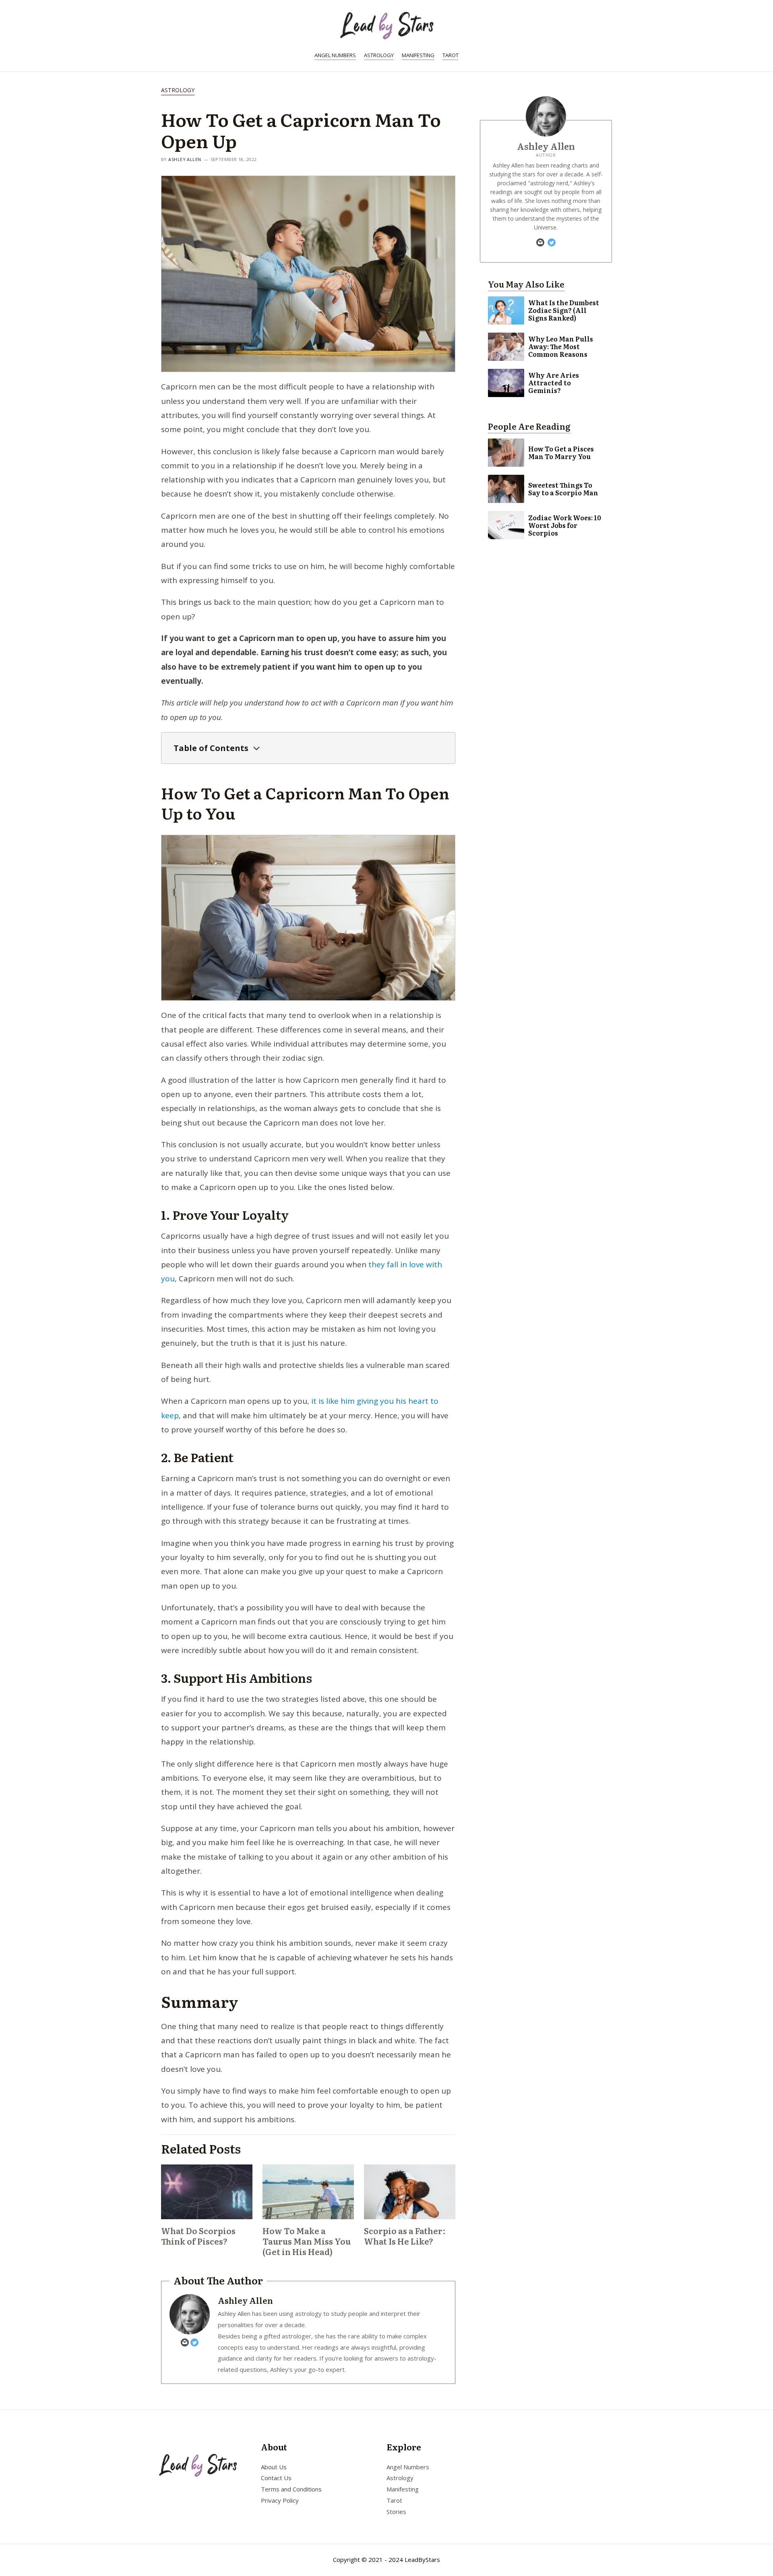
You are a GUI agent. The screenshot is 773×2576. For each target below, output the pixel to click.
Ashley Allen (185, 159)
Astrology (379, 55)
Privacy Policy (280, 2500)
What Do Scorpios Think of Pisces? (198, 2236)
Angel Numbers (335, 55)
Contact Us (276, 2478)
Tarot (451, 55)
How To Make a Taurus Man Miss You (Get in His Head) (307, 2241)
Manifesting (418, 55)
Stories (396, 2512)
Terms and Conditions (291, 2489)
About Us (274, 2467)
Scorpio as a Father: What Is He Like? (405, 2236)
